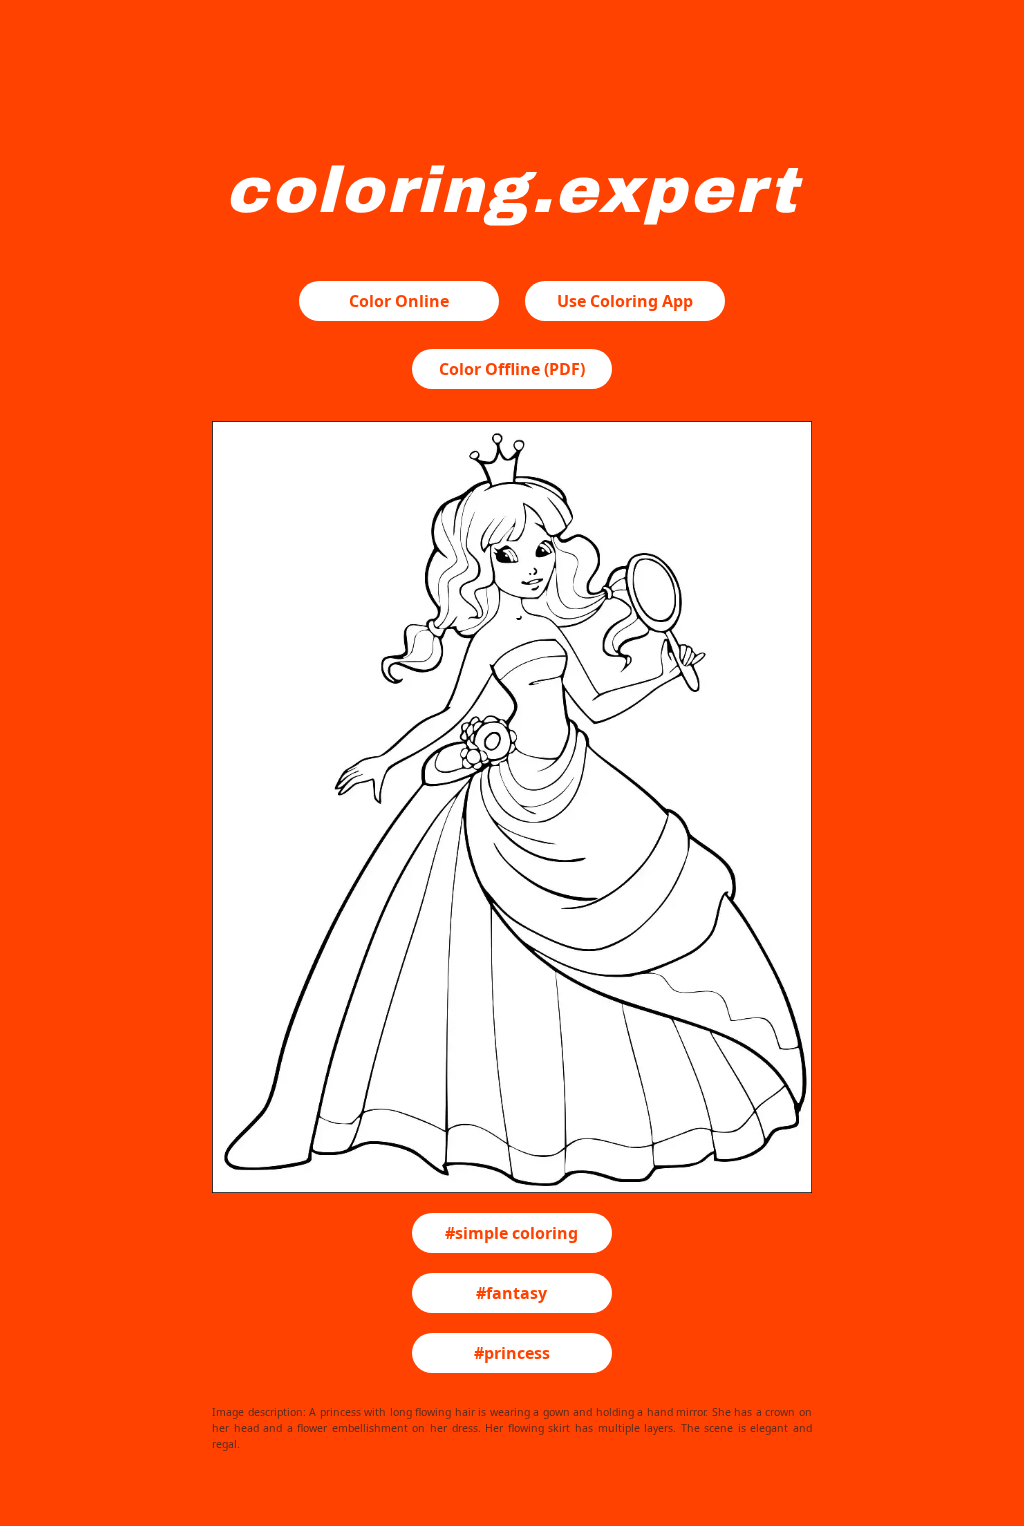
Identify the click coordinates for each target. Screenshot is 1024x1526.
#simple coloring (511, 1233)
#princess (512, 1353)
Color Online (399, 301)
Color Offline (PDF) (512, 369)
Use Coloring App (625, 301)
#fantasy (511, 1293)
